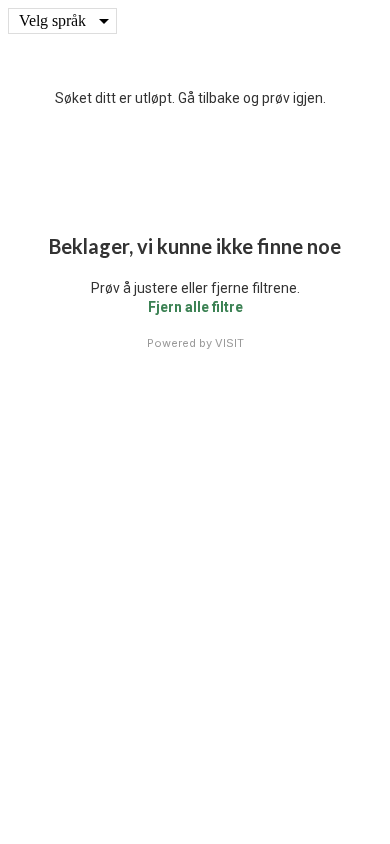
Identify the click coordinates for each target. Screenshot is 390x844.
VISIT (229, 343)
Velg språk (52, 20)
